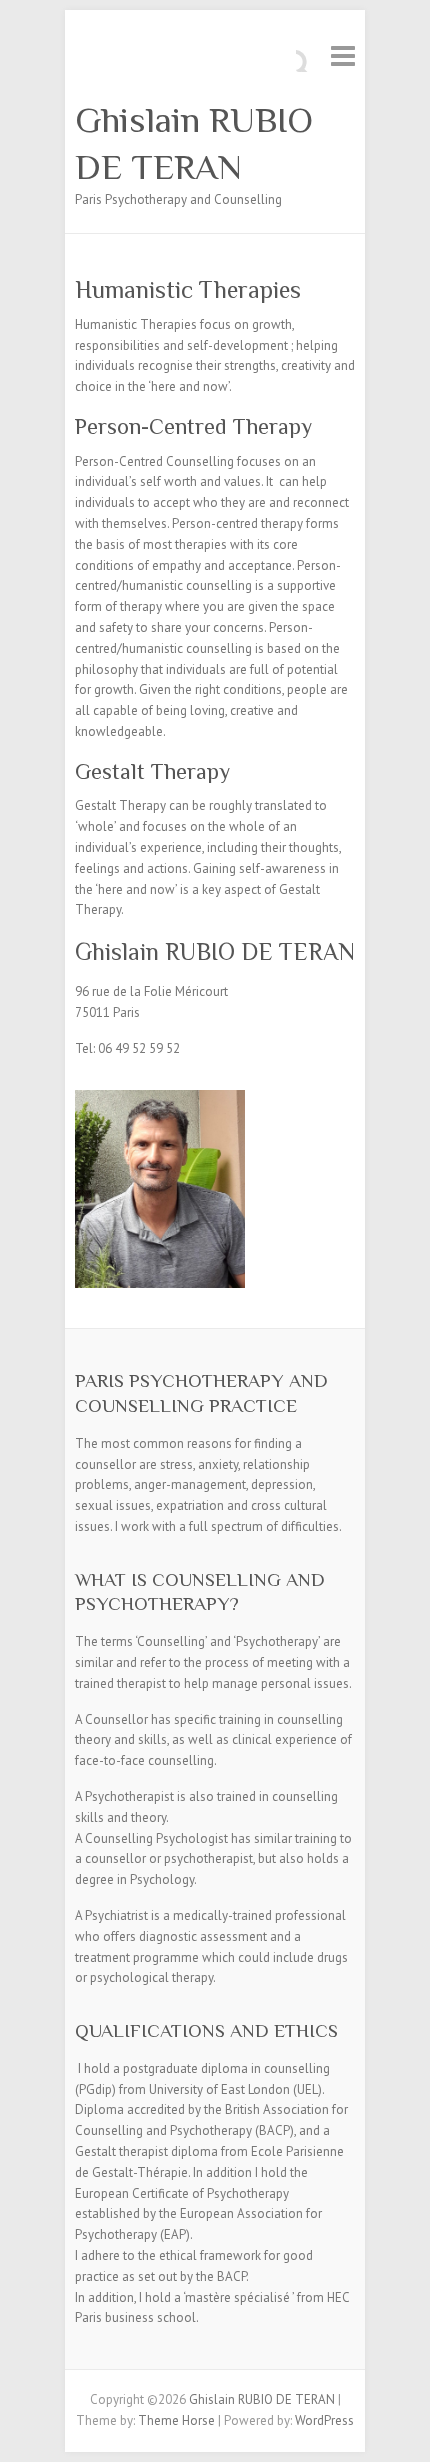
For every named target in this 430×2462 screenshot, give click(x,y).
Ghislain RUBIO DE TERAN (194, 143)
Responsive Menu (343, 55)
